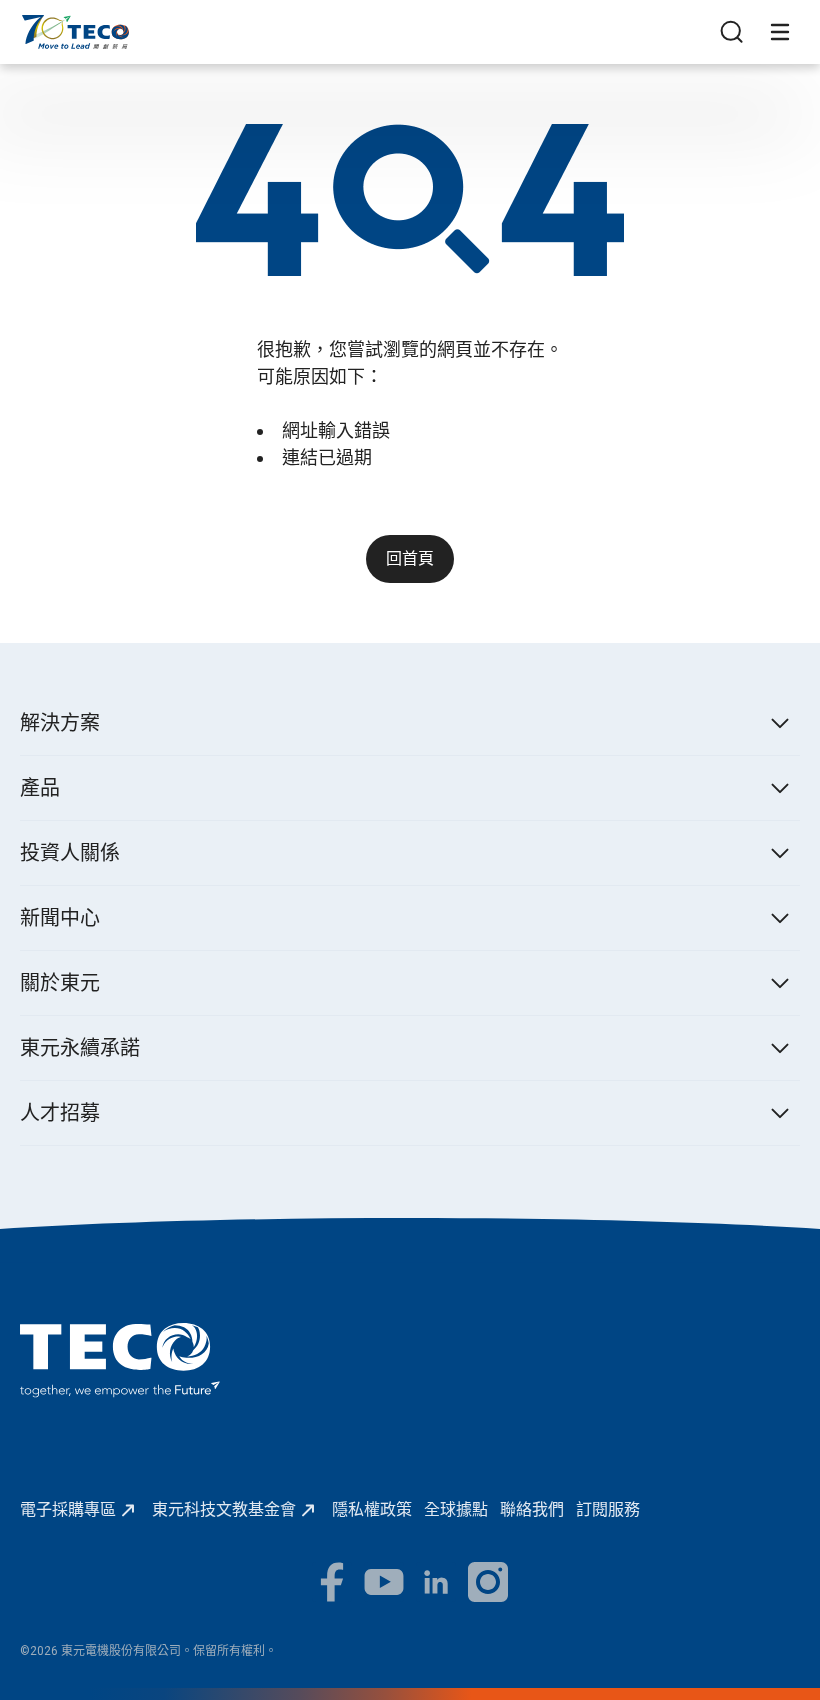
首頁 (36, 24)
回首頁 (410, 558)
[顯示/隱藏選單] (780, 32)
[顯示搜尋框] (732, 32)
